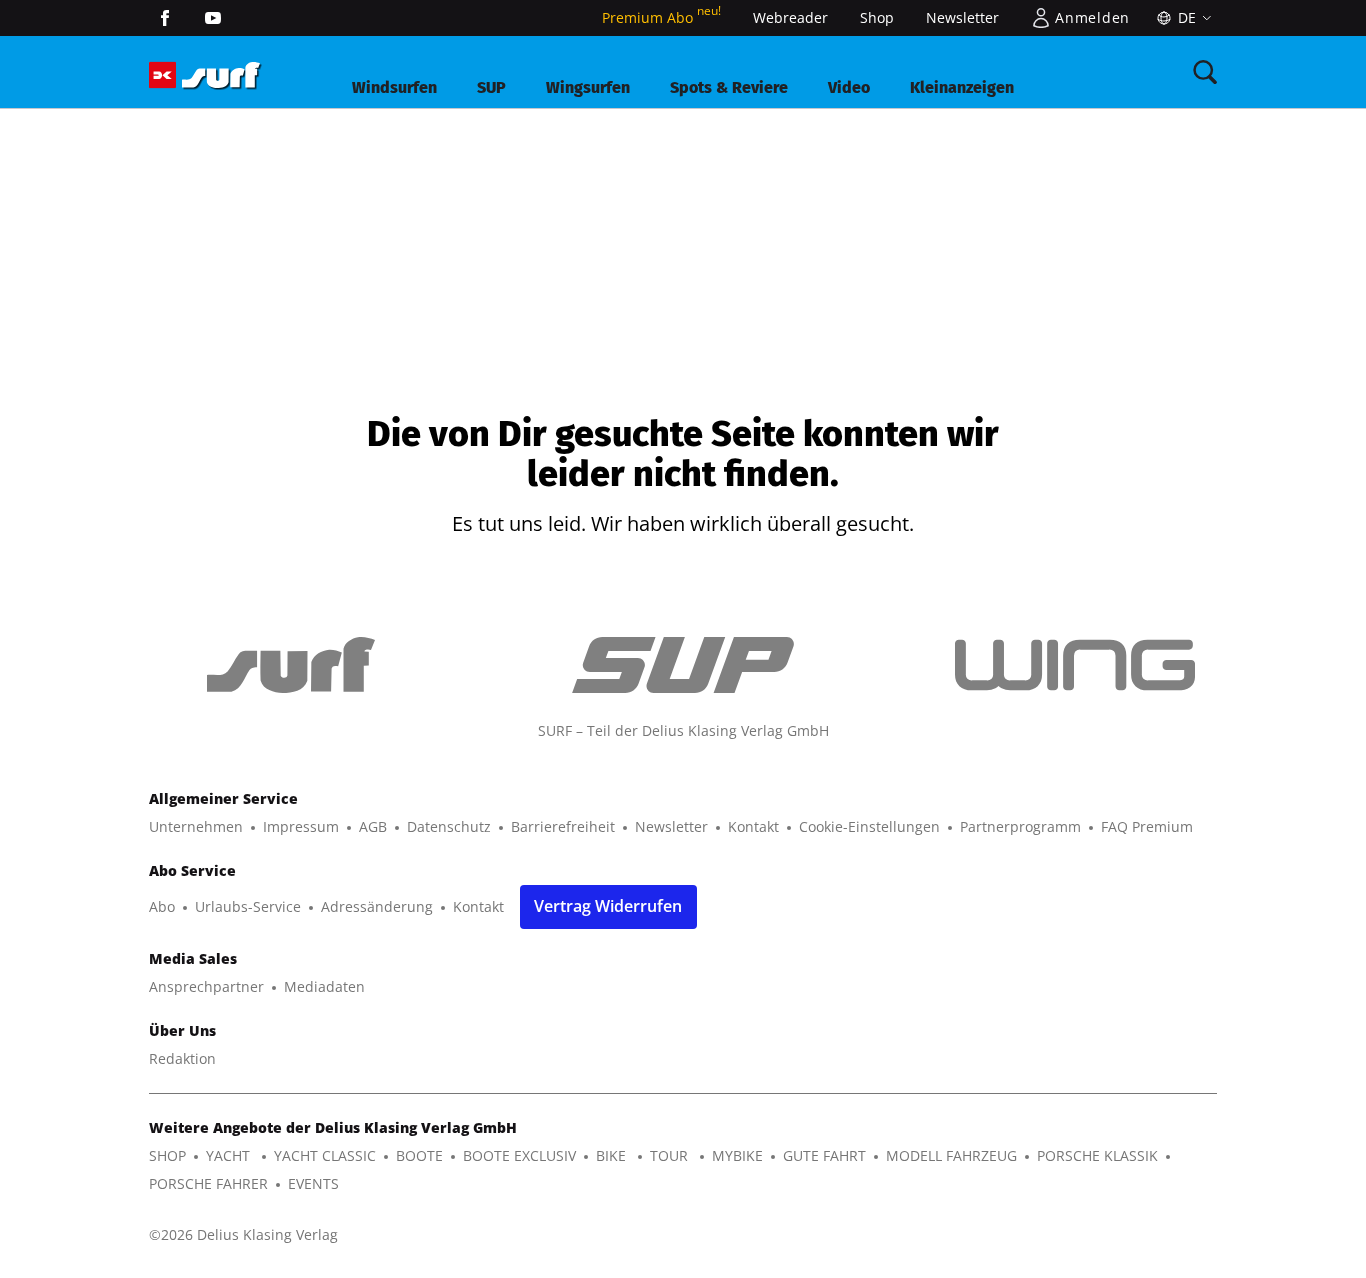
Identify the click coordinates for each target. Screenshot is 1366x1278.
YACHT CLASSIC (325, 1155)
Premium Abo (661, 17)
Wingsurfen (588, 87)
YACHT (230, 1155)
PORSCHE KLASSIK (1097, 1155)
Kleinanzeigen (962, 87)
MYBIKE (737, 1155)
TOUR (671, 1155)
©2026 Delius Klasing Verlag (243, 1234)
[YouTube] (213, 18)
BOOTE (419, 1155)
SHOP (167, 1155)
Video (849, 87)
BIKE (613, 1155)
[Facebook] (165, 18)
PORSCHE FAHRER (208, 1183)
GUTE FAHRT (824, 1155)
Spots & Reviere (729, 87)
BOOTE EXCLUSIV (519, 1155)
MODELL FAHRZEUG (951, 1155)
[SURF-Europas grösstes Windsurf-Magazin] (221, 75)
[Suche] (1205, 72)
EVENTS (313, 1183)
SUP (491, 87)
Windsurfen (394, 87)
